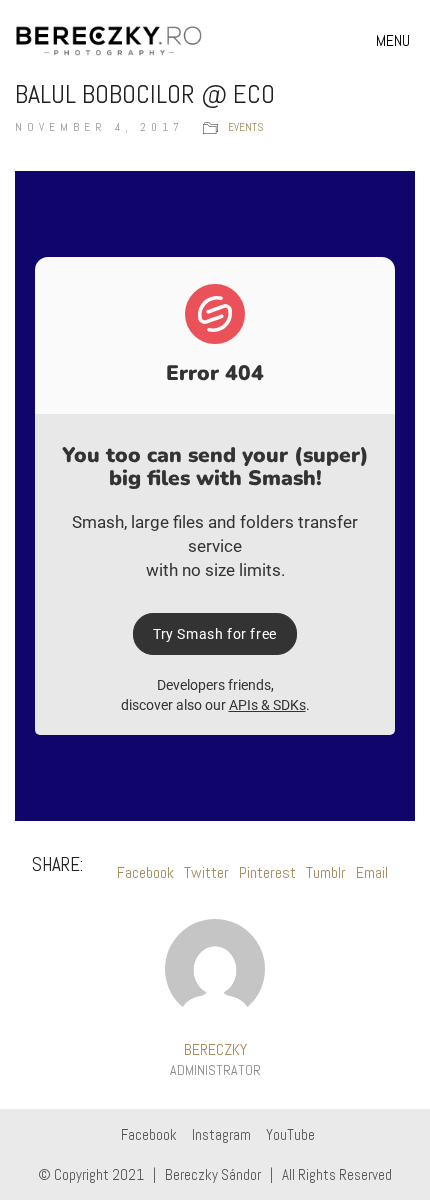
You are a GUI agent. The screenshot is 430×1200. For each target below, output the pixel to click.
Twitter (206, 872)
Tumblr (326, 872)
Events (245, 127)
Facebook (145, 872)
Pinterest (267, 872)
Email (372, 872)
